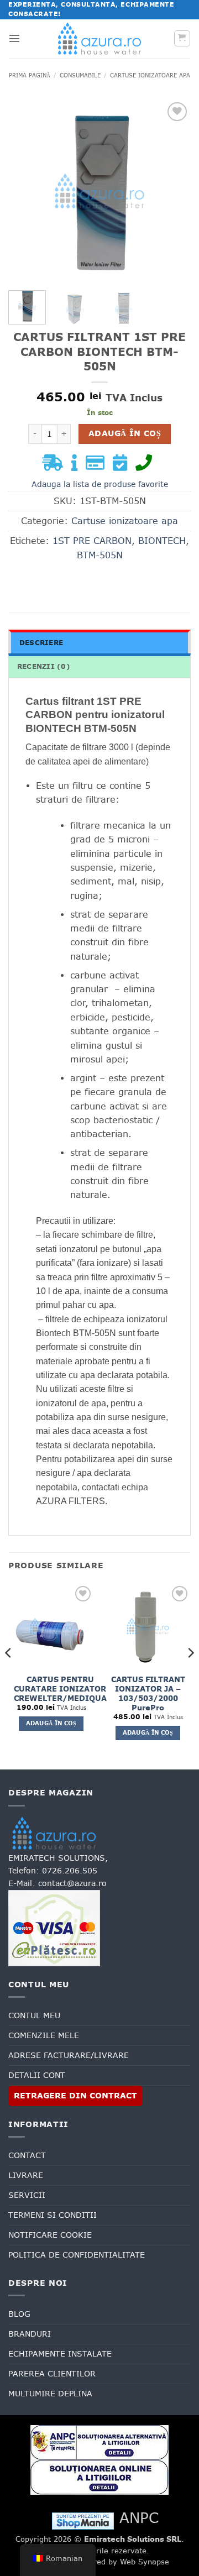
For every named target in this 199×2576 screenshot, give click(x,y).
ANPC (139, 2518)
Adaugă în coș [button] (51, 1723)
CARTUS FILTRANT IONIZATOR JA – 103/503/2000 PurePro (148, 1694)
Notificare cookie (50, 2235)
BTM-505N (100, 555)
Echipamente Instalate (60, 2354)
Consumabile (80, 75)
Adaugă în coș (125, 433)
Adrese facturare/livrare (69, 2055)
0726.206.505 (70, 1871)
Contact (27, 2155)
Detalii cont (37, 2075)
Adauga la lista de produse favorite (100, 484)
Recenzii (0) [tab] (44, 667)
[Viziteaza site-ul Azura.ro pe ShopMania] (83, 2520)
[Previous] (26, 191)
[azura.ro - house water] (99, 38)
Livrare (26, 2175)
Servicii (27, 2195)
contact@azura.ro (72, 1883)
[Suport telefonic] (146, 466)
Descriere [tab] (41, 643)
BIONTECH (162, 541)
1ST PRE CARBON (92, 541)
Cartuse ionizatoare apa (150, 75)
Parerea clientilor (52, 2374)
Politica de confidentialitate (77, 2255)
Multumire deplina (50, 2394)
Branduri (30, 2334)
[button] (14, 38)
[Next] (173, 191)
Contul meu (34, 2015)
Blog (19, 2314)
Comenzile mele (44, 2035)
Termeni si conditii (53, 2215)
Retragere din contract (75, 2096)
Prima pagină (30, 75)
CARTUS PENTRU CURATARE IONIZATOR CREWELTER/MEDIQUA (60, 1689)
